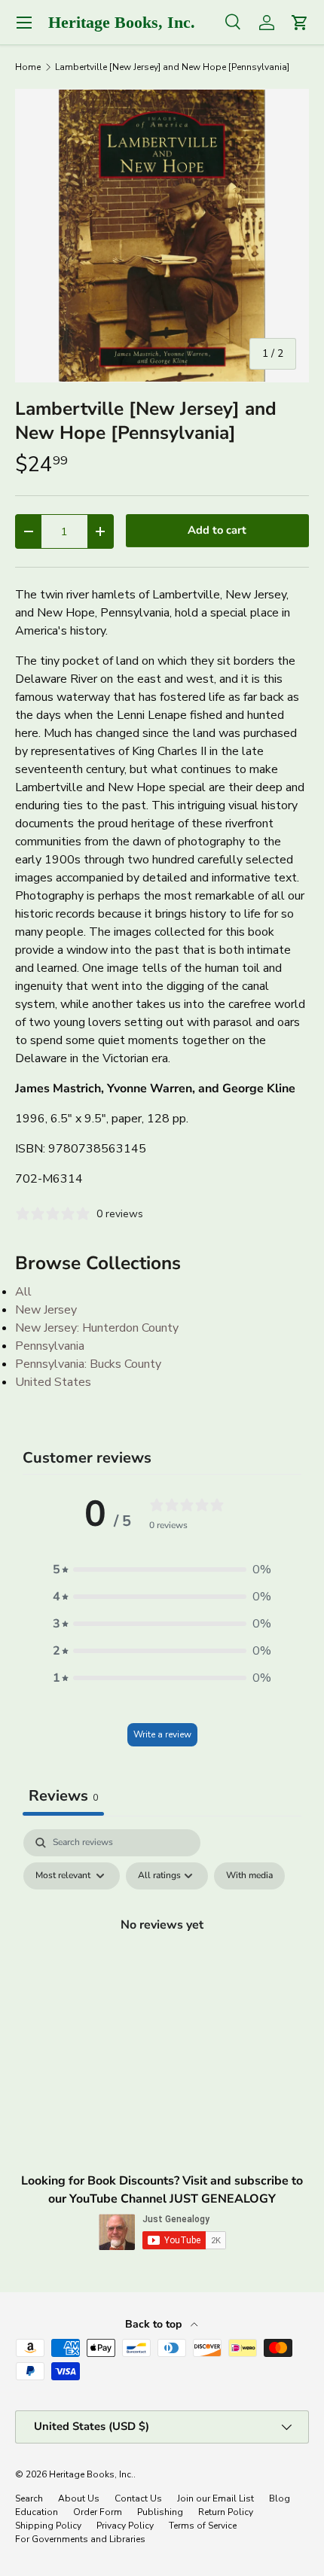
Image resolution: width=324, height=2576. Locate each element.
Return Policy (226, 2512)
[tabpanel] (162, 1959)
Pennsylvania (50, 1346)
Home (28, 67)
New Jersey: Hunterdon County (97, 1328)
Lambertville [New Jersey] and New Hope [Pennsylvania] (172, 67)
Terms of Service (203, 2526)
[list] (162, 236)
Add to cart (217, 530)
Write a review (162, 1734)
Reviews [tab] (63, 1796)
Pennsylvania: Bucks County (88, 1364)
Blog (280, 2498)
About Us (79, 2498)
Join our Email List (215, 2498)
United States (53, 1382)
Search (29, 2498)
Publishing (160, 2512)
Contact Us (138, 2498)
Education (37, 2512)
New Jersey (46, 1310)
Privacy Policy (125, 2526)
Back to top (155, 2324)
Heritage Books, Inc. (91, 2474)
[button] (162, 1570)
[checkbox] (249, 1876)
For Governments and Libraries (80, 2539)
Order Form (98, 2512)
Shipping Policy (48, 2526)
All (23, 1292)
